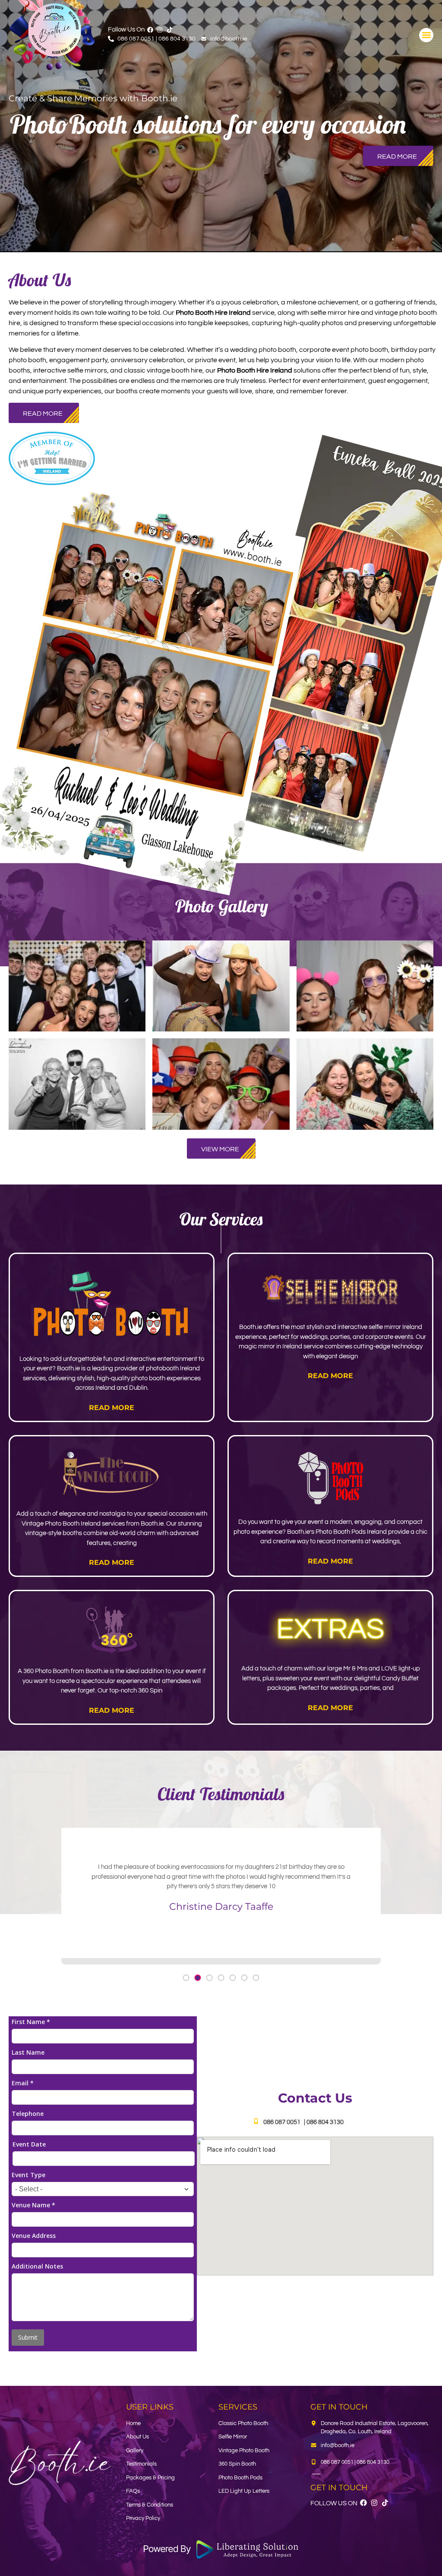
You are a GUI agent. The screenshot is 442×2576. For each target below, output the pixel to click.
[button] (426, 35)
